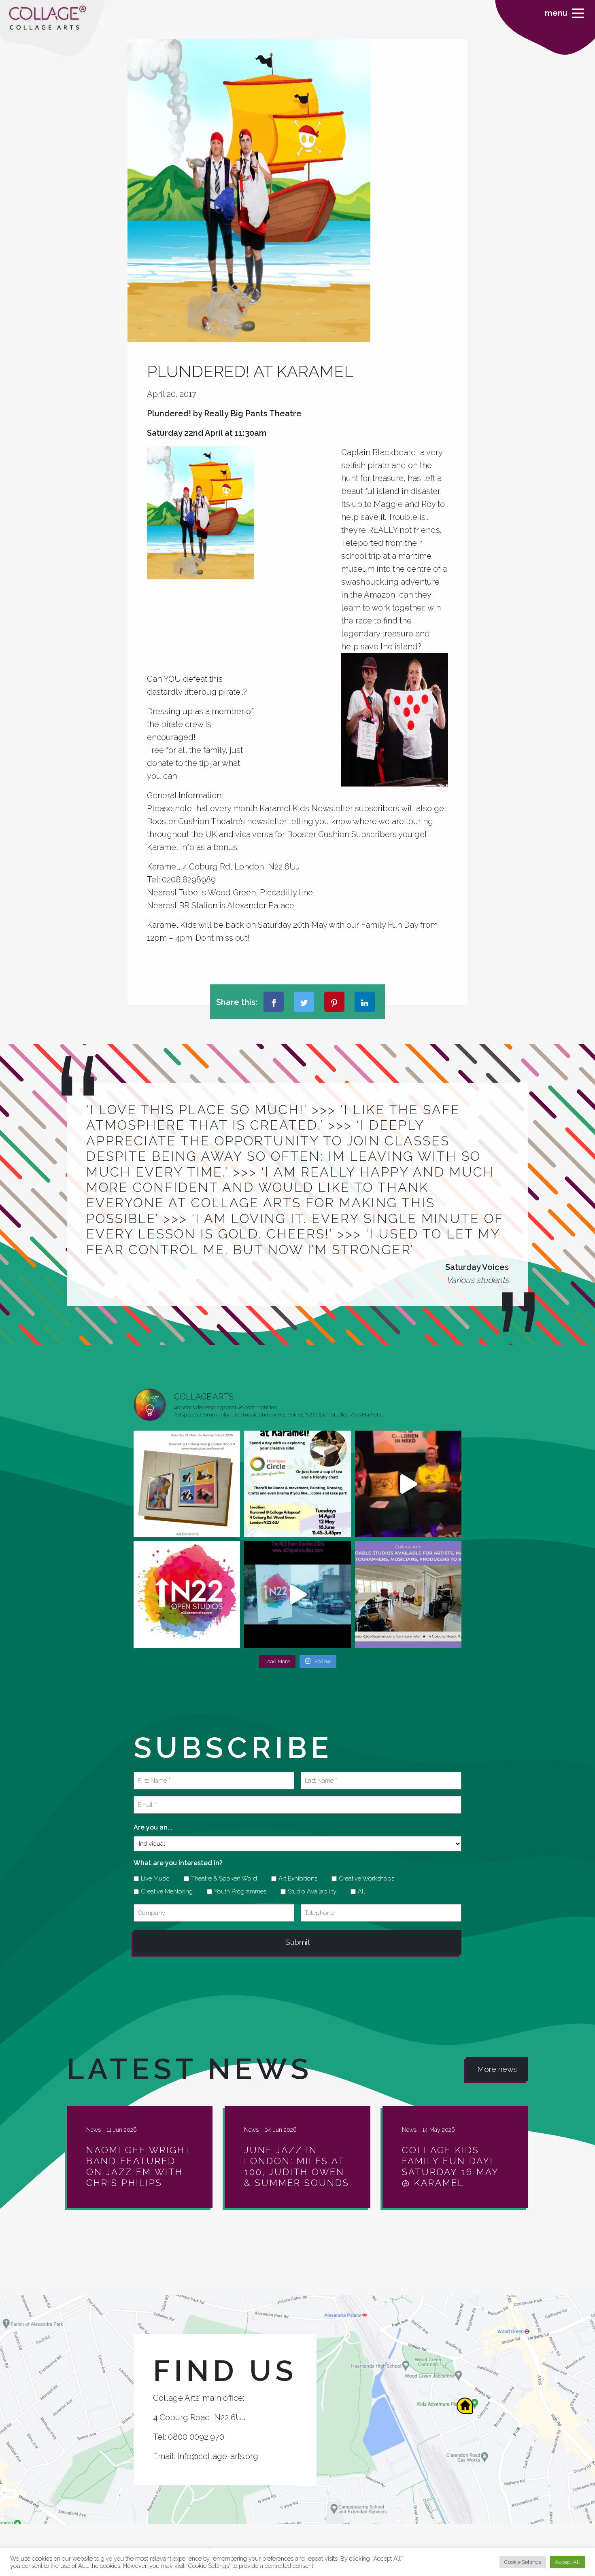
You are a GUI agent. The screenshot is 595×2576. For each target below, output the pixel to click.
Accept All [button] (567, 2562)
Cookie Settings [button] (523, 2562)
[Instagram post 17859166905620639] (187, 1484)
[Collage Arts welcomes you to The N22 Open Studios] (187, 1594)
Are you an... (153, 1827)
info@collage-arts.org (218, 2456)
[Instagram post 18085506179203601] (297, 1484)
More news (497, 2069)
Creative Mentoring (164, 1891)
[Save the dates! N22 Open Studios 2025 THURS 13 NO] (297, 1594)
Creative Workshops (364, 1878)
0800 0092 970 (196, 2437)
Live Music (152, 1878)
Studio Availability (309, 1891)
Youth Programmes (237, 1891)
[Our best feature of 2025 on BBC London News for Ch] (408, 1484)
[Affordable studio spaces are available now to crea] (408, 1594)
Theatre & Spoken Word (221, 1878)
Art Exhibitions (295, 1878)
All (359, 1891)
